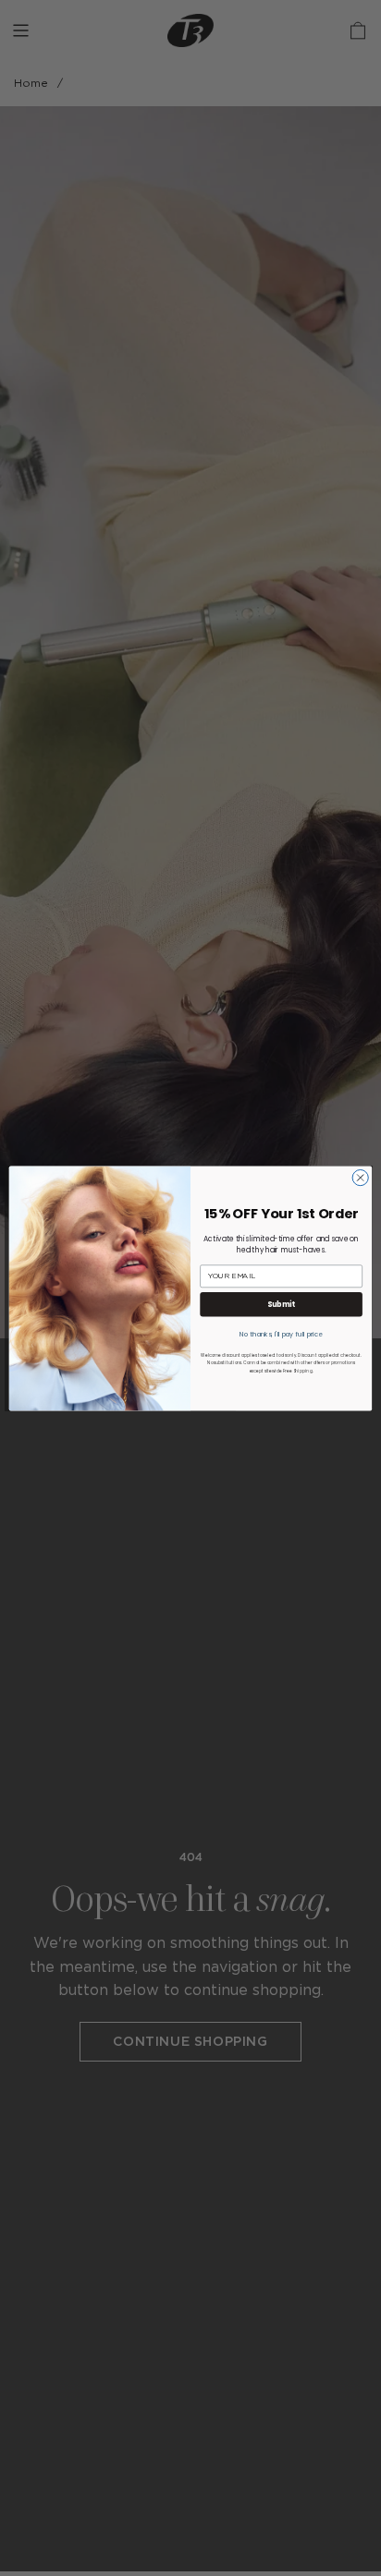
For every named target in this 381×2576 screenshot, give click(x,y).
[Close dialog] (360, 1177)
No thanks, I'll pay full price (281, 1333)
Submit (281, 1304)
